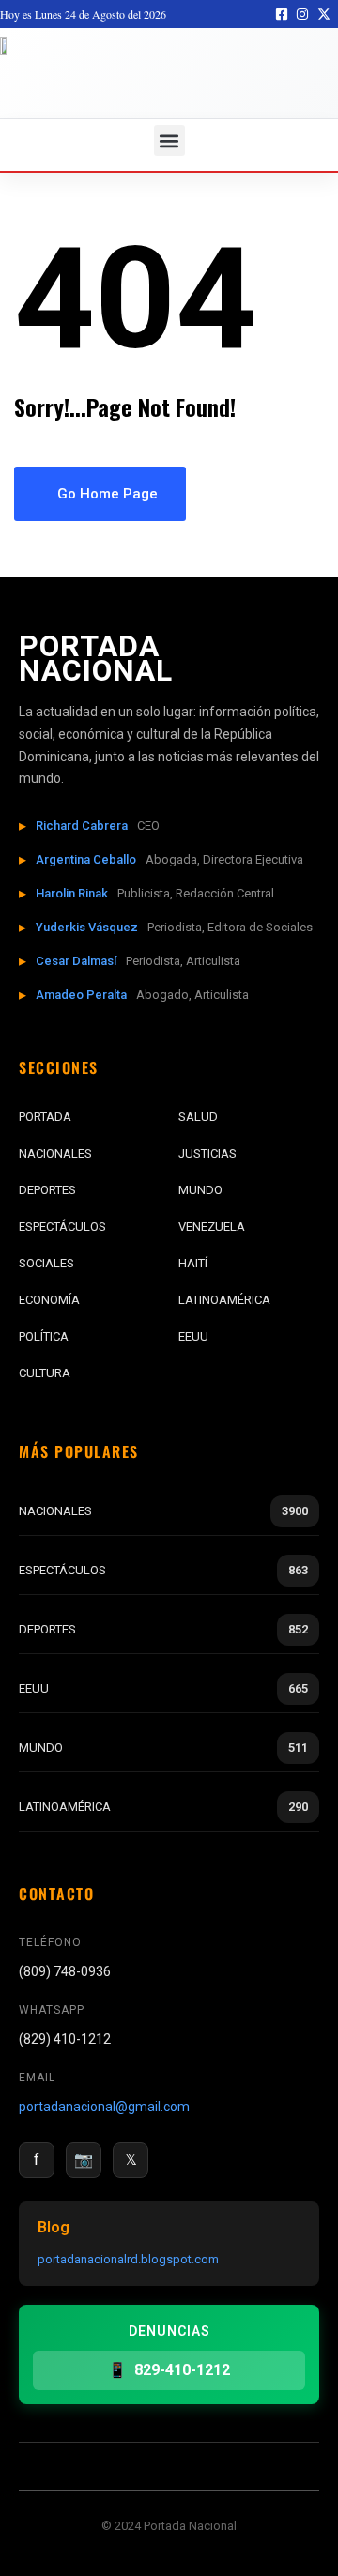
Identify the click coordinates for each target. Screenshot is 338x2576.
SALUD (198, 1117)
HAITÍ (193, 1263)
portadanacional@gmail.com (104, 2107)
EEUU (193, 1336)
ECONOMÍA (49, 1300)
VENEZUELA (212, 1227)
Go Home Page (106, 494)
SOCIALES (46, 1263)
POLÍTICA (44, 1336)
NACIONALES (55, 1153)
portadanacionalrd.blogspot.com (128, 2259)
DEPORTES (47, 1190)
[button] (169, 140)
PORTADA (45, 1117)
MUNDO (200, 1190)
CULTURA (45, 1373)
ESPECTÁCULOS (62, 1227)
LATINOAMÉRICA (224, 1300)
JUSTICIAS (207, 1153)
